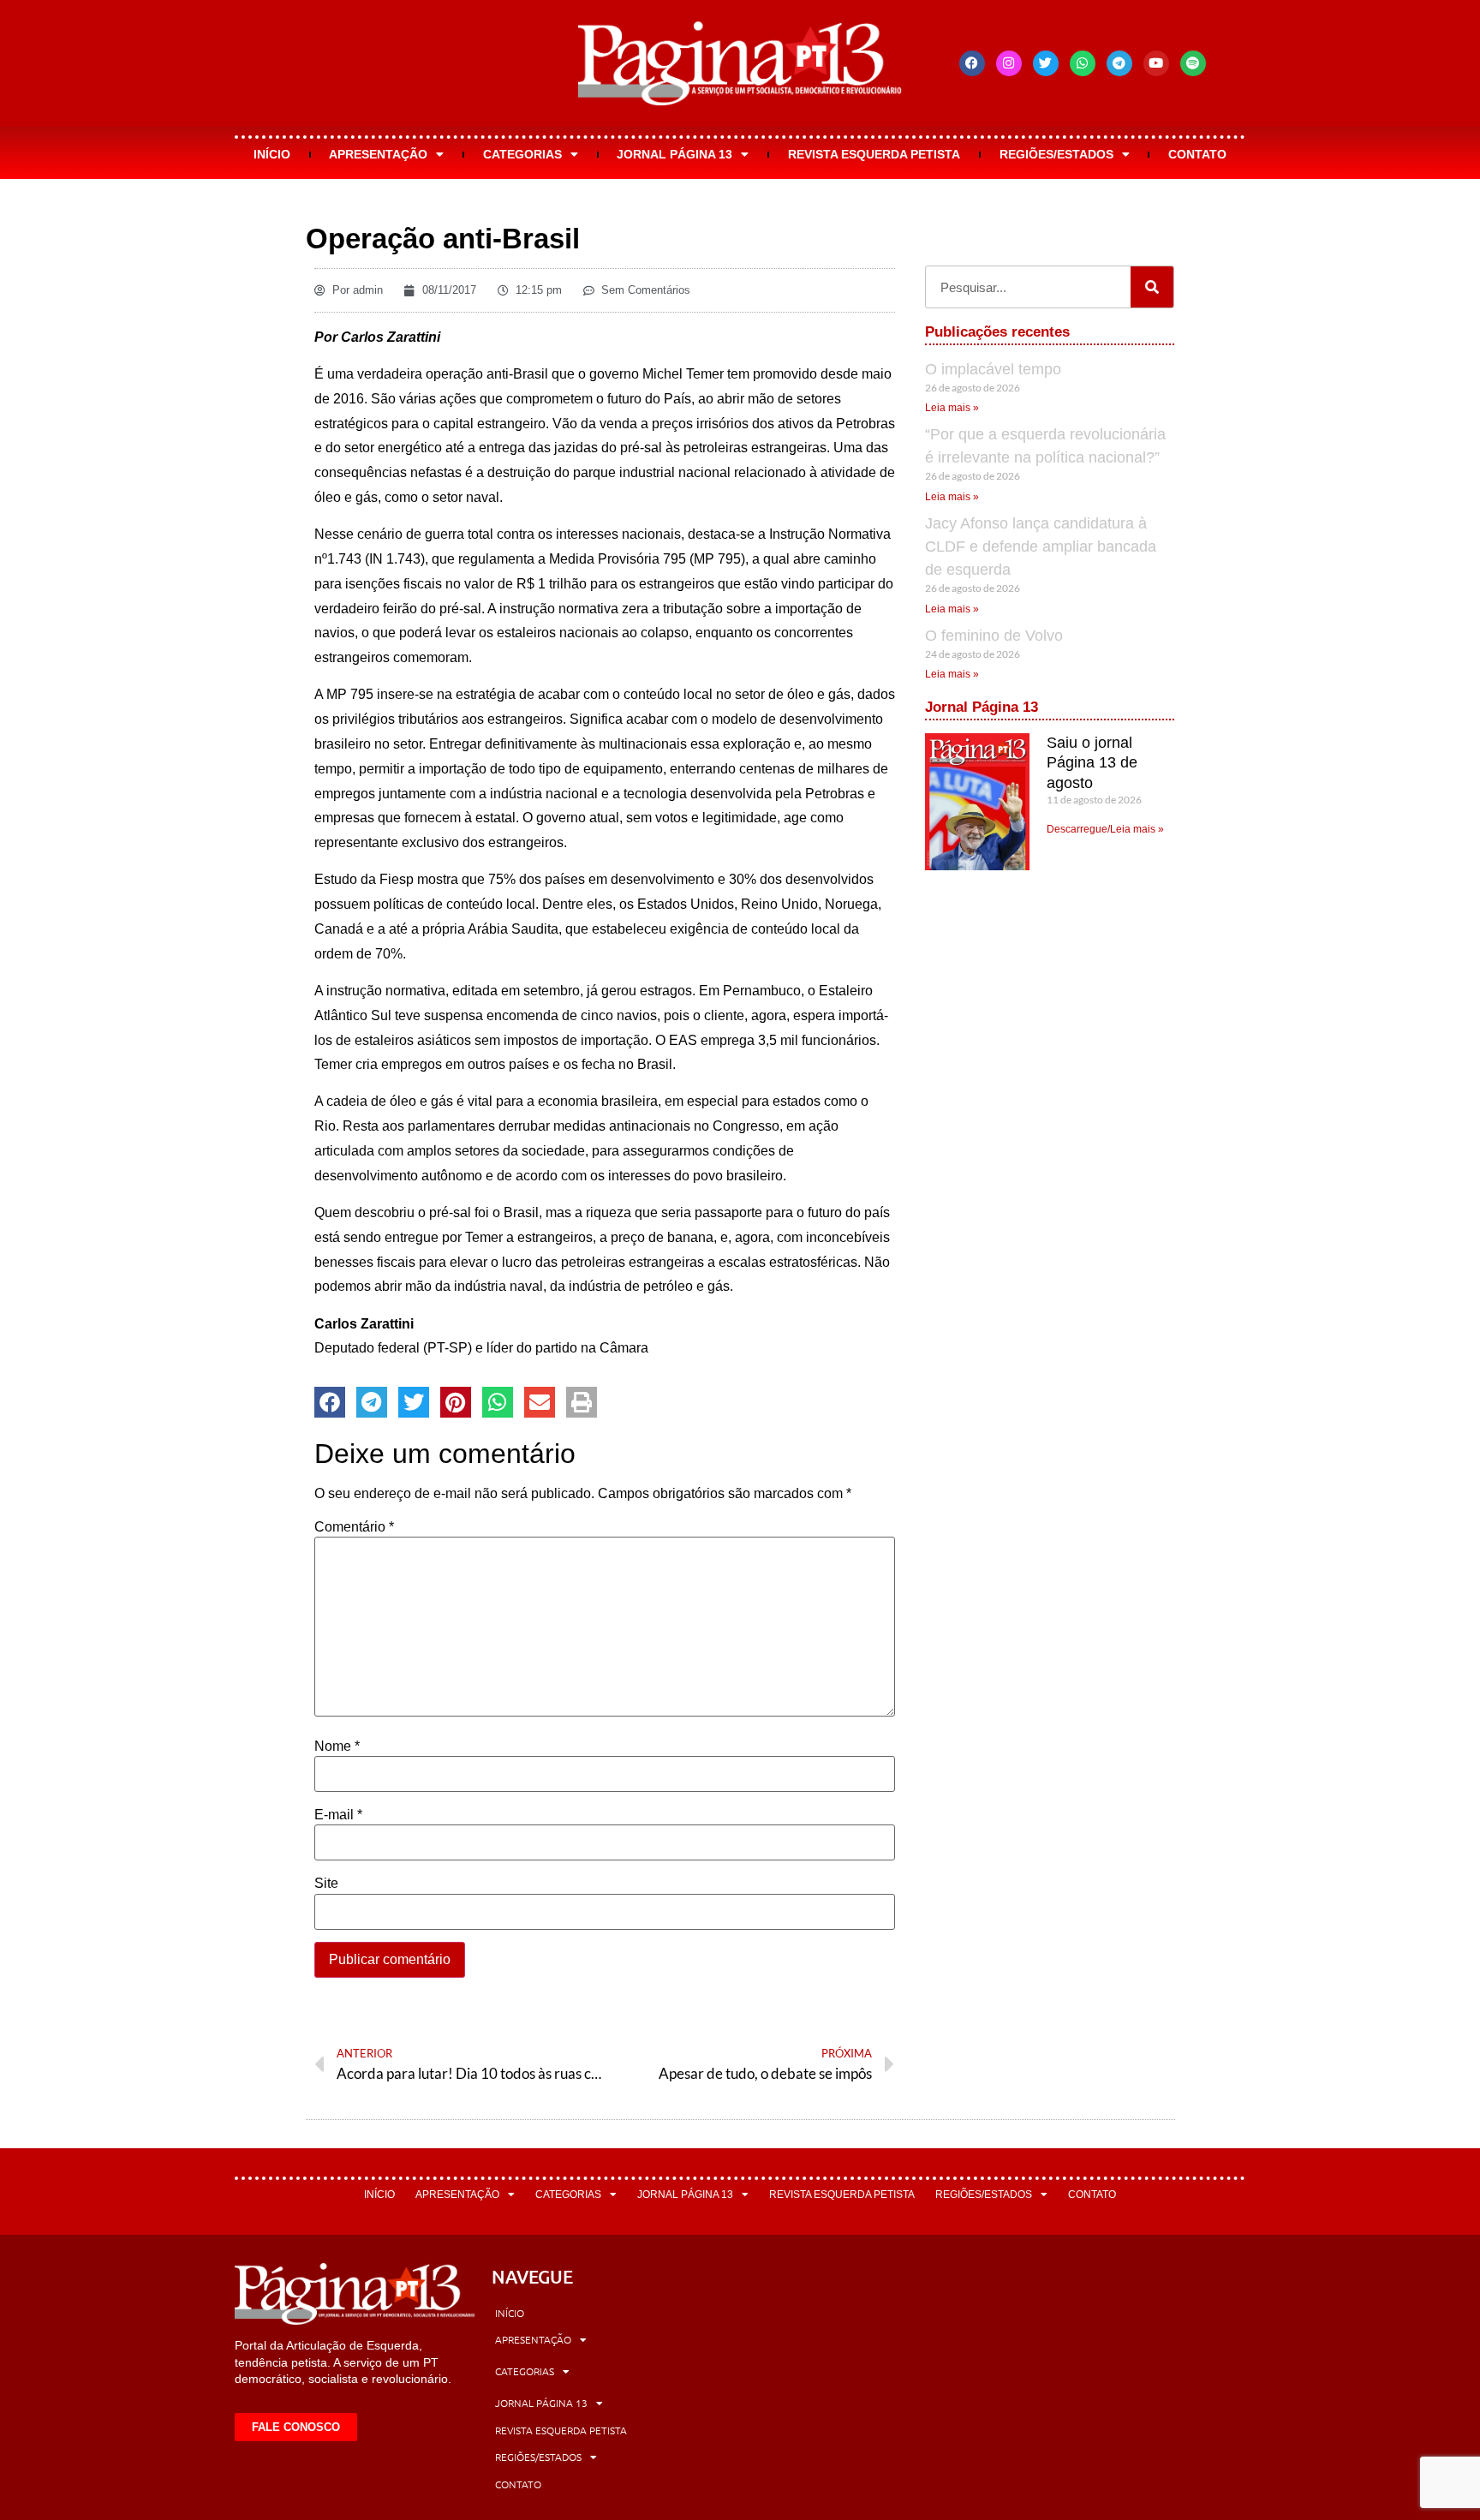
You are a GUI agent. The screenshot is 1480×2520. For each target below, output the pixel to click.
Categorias (522, 154)
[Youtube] (1156, 63)
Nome (337, 1747)
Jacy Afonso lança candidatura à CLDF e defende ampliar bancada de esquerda (1041, 546)
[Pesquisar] (1152, 287)
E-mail (338, 1815)
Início (272, 154)
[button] (330, 1402)
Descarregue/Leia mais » (1105, 829)
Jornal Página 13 (674, 154)
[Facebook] (972, 63)
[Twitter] (1046, 63)
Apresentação (378, 154)
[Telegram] (1119, 63)
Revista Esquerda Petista (874, 154)
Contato (1197, 154)
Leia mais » (952, 408)
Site (326, 1884)
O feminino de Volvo (994, 636)
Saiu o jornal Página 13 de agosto (1092, 763)
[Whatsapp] (1083, 63)
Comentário (354, 1527)
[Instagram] (1009, 63)
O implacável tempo (993, 369)
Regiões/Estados (1056, 154)
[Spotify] (1193, 63)
